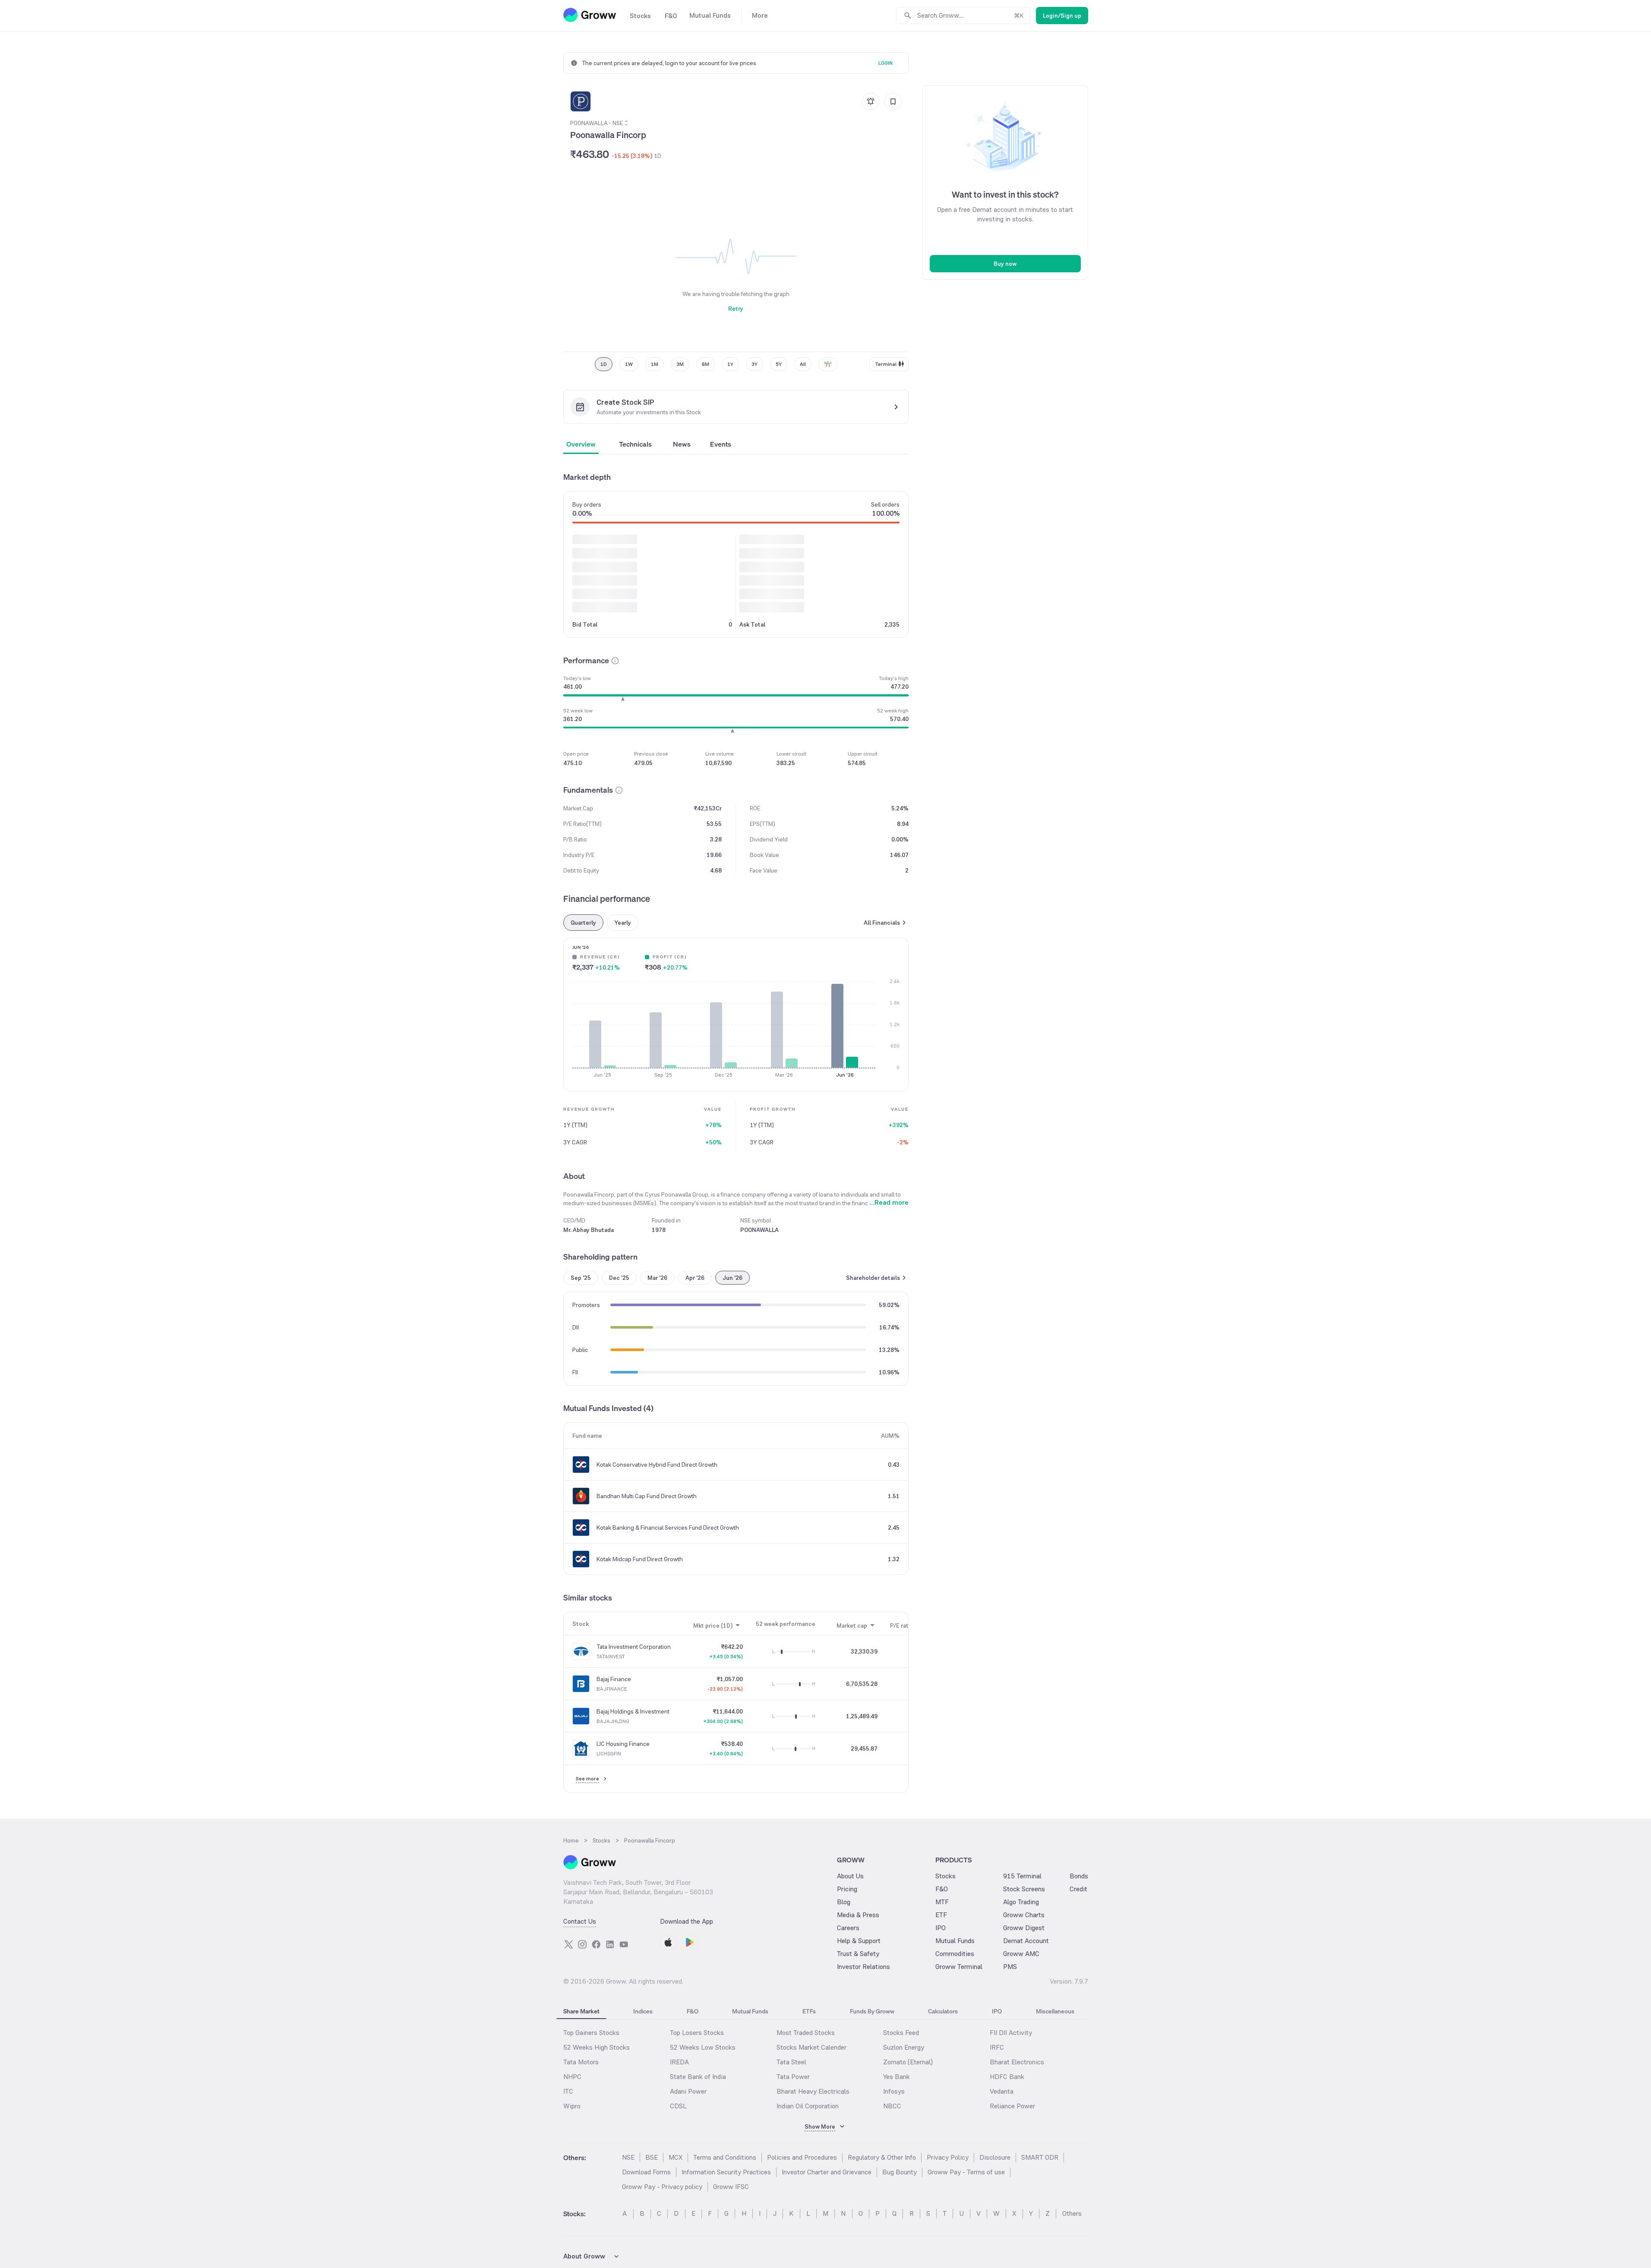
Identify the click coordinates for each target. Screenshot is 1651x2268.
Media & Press (858, 1915)
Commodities (955, 1954)
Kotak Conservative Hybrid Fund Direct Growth (657, 1465)
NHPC (572, 2077)
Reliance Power (1012, 2106)
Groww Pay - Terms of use (966, 2172)
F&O (942, 1889)
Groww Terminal (959, 1967)
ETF (941, 1915)
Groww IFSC (731, 2187)
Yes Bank (897, 2077)
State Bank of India (698, 2077)
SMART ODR (1040, 2157)
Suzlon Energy (904, 2047)
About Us (850, 1876)
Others (1072, 2213)
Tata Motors (581, 2062)
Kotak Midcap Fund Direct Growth (640, 1559)
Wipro (572, 2106)
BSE (652, 2157)
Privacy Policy (948, 2157)
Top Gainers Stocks (591, 2033)
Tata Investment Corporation (634, 1647)
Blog (844, 1902)
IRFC (997, 2047)
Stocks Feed (901, 2033)
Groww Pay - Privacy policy (662, 2187)
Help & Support (859, 1941)
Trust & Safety (858, 1954)
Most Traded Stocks (806, 2033)
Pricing (847, 1889)
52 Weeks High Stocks (597, 2047)
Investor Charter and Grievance (827, 2172)
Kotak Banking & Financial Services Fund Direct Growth (668, 1528)
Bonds (1079, 1876)
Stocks (945, 1876)
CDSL (678, 2106)
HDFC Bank (1007, 2077)
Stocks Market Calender (811, 2047)
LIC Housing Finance (623, 1744)
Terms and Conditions (725, 2157)
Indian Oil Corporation (808, 2106)
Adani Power (688, 2091)
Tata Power (793, 2077)
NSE (628, 2157)
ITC (568, 2091)
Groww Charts (1024, 1915)
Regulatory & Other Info (882, 2157)
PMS (1010, 1967)
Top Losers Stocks (697, 2033)
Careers (848, 1928)
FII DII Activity (1011, 2033)
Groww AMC (1021, 1954)
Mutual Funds (955, 1941)
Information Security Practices (726, 2172)
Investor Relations (863, 1967)
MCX (676, 2157)
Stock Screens (1024, 1889)
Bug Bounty (900, 2172)
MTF (942, 1902)
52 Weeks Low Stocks (703, 2047)
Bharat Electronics (1017, 2062)
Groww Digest (1024, 1928)
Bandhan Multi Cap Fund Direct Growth (647, 1496)
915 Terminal (1022, 1876)
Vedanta (1002, 2091)
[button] (615, 661)
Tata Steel (791, 2062)
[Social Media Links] (568, 1944)
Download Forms (646, 2172)
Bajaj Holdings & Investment (633, 1711)
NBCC (892, 2106)
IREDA (679, 2062)
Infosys (894, 2091)
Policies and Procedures (802, 2157)
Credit (1078, 1889)
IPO (941, 1928)
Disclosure (995, 2157)
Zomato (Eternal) (908, 2062)
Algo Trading (1021, 1902)
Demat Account (1026, 1941)
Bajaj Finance (614, 1679)
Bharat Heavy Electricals (813, 2091)
